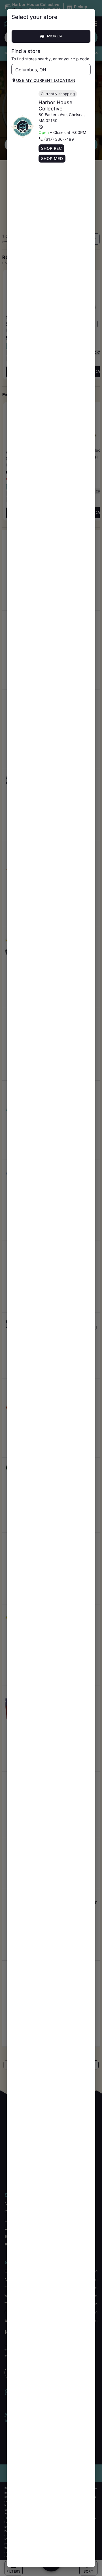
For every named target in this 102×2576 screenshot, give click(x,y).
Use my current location (46, 80)
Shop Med (52, 158)
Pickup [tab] (55, 36)
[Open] (86, 70)
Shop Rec (51, 148)
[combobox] (46, 70)
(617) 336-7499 (59, 139)
